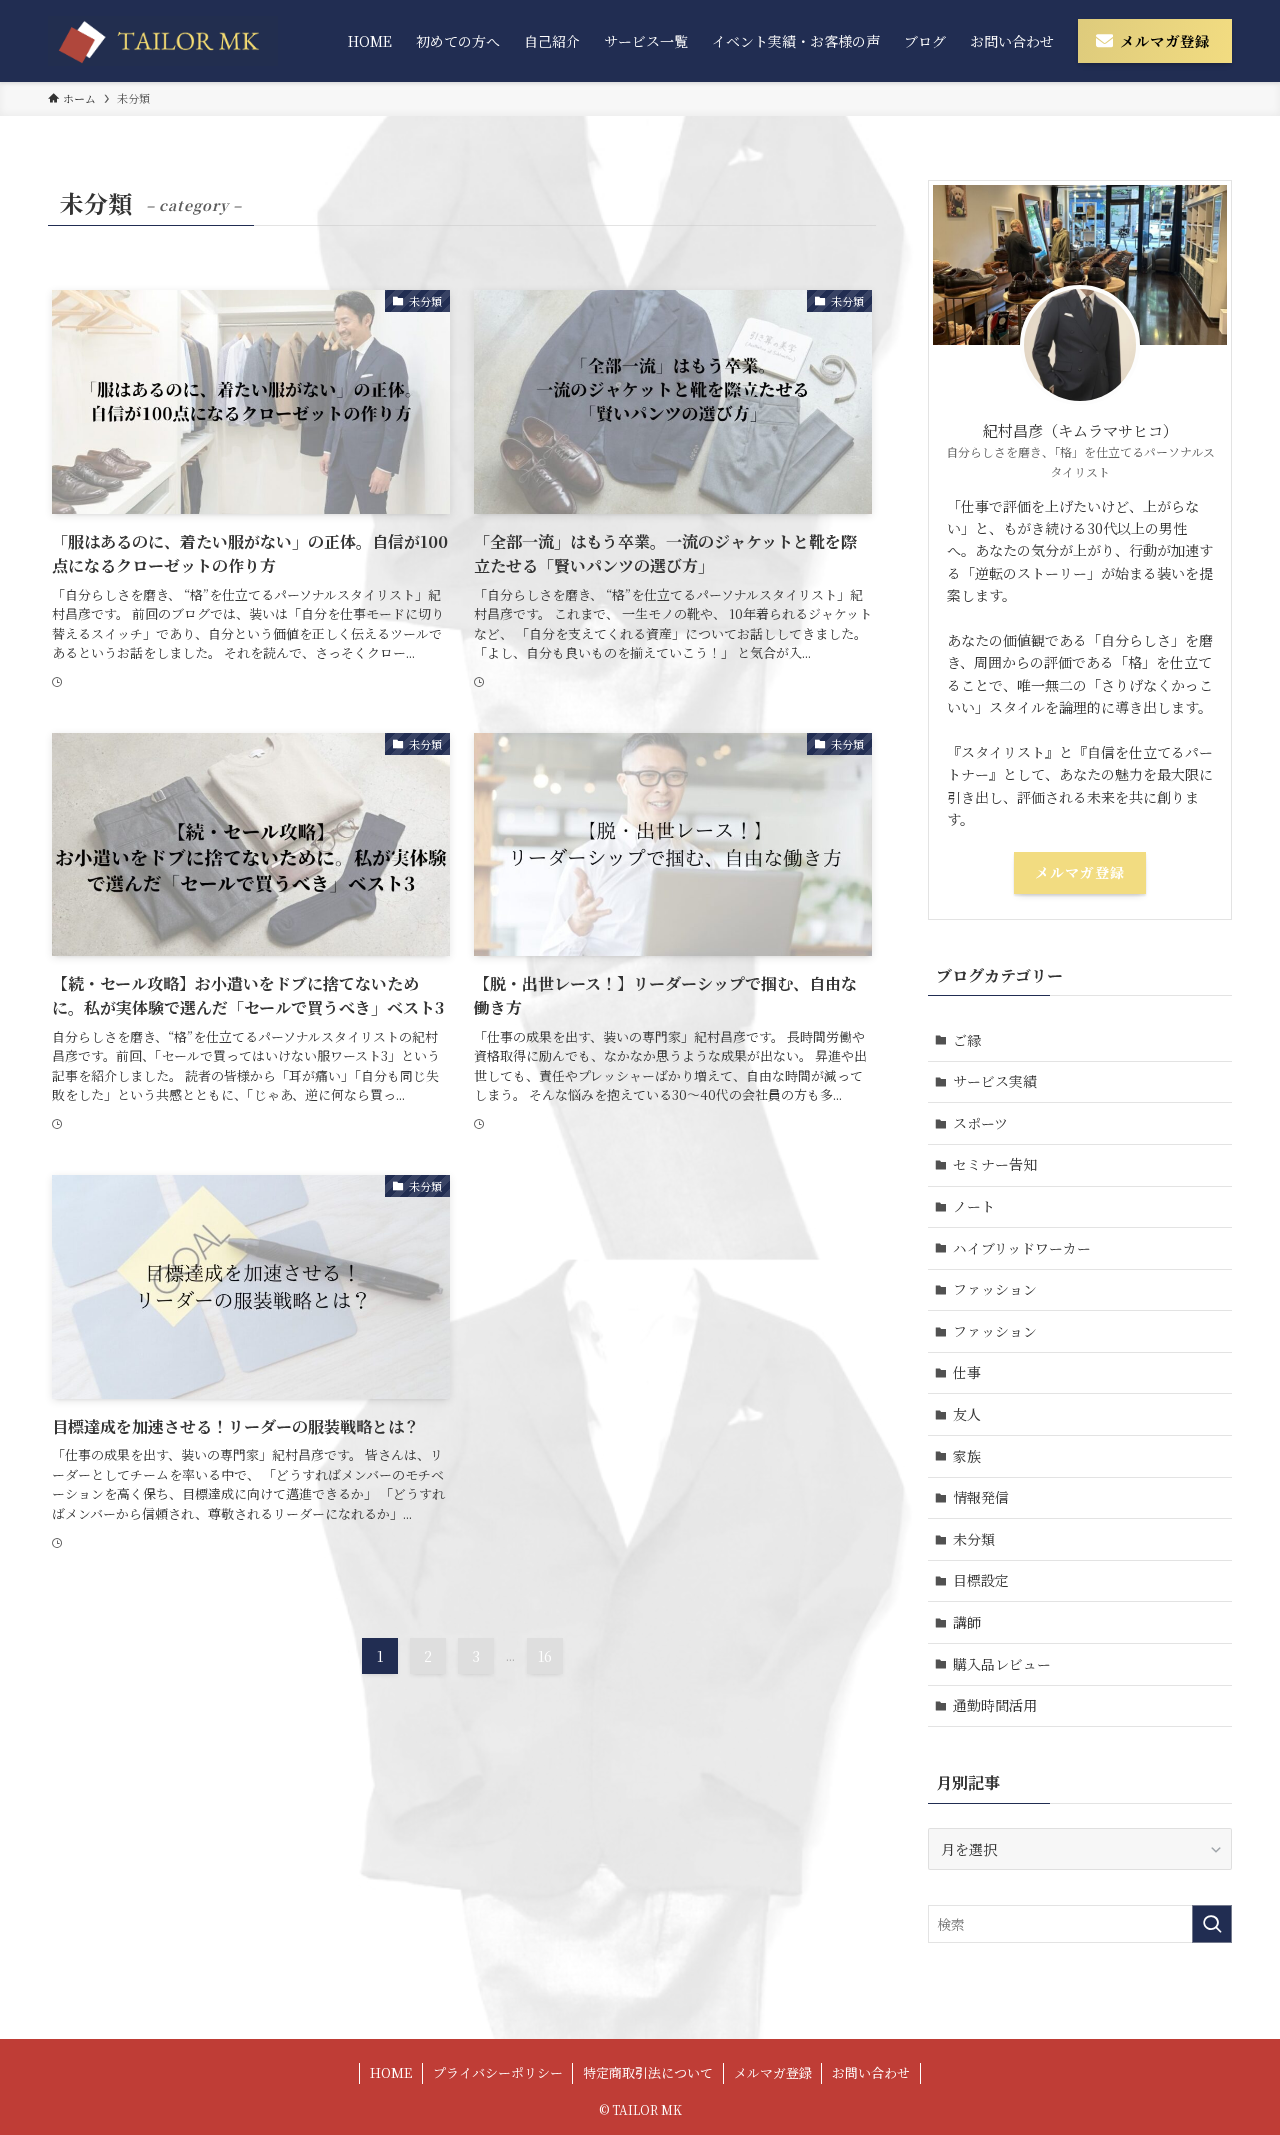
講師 (967, 1622)
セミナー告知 (995, 1164)
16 (545, 1656)
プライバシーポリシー (498, 2072)
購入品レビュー (1002, 1664)
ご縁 (967, 1040)
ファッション (995, 1289)
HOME (391, 2072)
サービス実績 (995, 1081)
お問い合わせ (871, 2072)
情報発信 (981, 1497)
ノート (974, 1206)
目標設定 (981, 1580)
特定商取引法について (648, 2072)
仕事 (967, 1372)
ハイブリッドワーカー (1022, 1248)
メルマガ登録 (1080, 872)
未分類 (974, 1539)
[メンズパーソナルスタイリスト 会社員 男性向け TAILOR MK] (163, 41)
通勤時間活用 (995, 1705)
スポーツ (980, 1123)
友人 (967, 1414)
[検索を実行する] (1212, 1924)
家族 (967, 1456)
